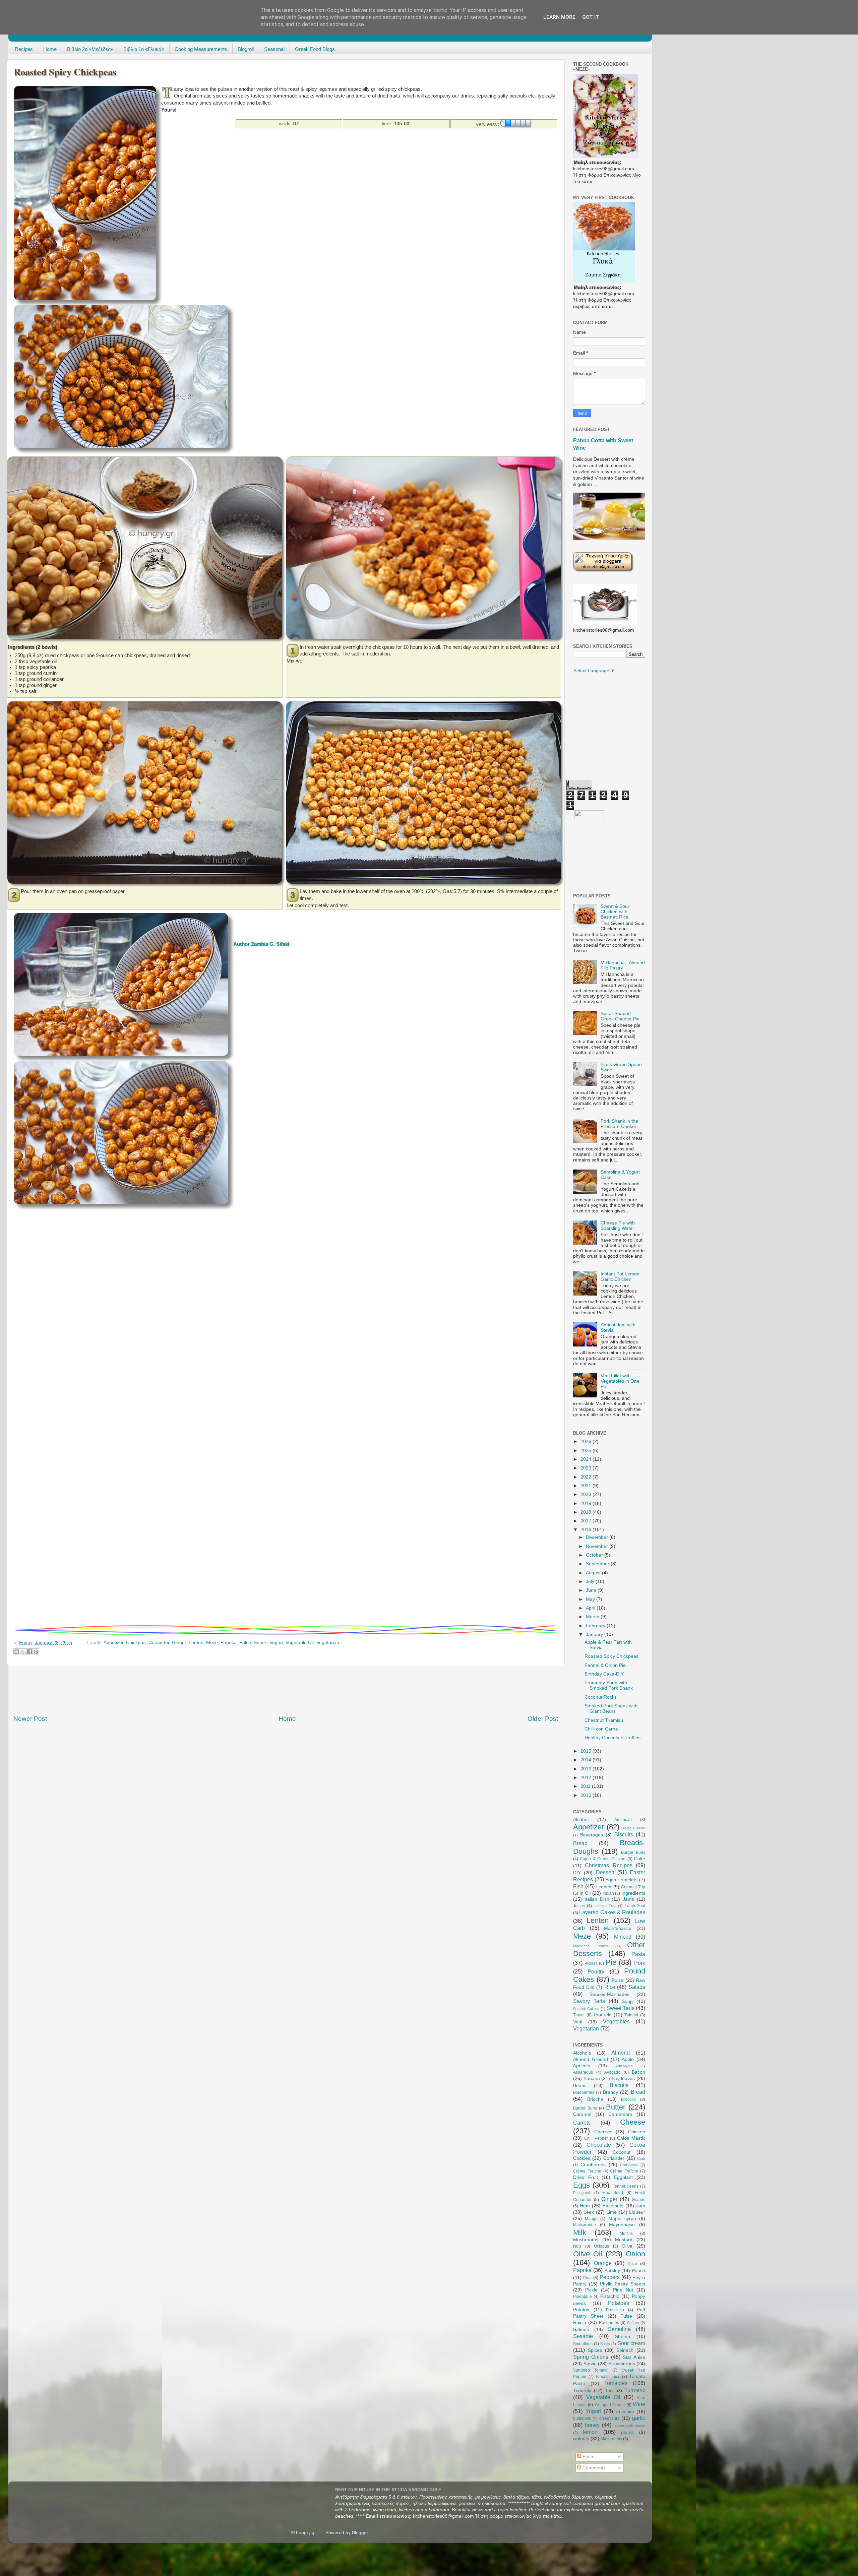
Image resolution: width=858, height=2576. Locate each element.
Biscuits (624, 1834)
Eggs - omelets (621, 1880)
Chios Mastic (631, 2138)
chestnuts (609, 2418)
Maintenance (618, 1928)
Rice (610, 1987)
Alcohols (582, 2053)
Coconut (622, 2152)
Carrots (582, 2123)
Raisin (580, 2322)
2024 (587, 1459)
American (623, 1820)
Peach (638, 2271)
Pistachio (610, 2296)
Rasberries (609, 2323)
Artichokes (624, 2066)
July (591, 1582)
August (594, 1573)
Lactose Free (605, 1906)
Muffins (626, 2234)
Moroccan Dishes (591, 1946)
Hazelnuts (613, 2206)
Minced (623, 1937)
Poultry (596, 1971)
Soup (627, 2001)
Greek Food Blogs (315, 49)
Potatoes (619, 2303)
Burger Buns (633, 1852)
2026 (587, 1441)
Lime (611, 2212)
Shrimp (623, 2337)
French (604, 1887)
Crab (641, 2158)
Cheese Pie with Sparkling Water (618, 1226)
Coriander (159, 1643)
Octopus (601, 2246)
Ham (585, 2206)
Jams (628, 1899)
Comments (593, 2468)
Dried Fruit (586, 2177)
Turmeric (635, 2390)
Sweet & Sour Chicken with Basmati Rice (615, 912)
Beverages (592, 1835)
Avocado (612, 2072)
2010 (587, 1795)
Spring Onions (591, 2357)
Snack (260, 1643)
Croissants (629, 2165)
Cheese (633, 2122)
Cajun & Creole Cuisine (603, 1859)
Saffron (633, 2323)
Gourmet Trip (633, 1887)
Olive (627, 2246)
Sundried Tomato (590, 2370)
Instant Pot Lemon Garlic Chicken (620, 1277)
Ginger (179, 1643)
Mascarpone (585, 2225)
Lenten (196, 1643)
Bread (580, 1843)
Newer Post (30, 1719)
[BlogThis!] (17, 1652)
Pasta (638, 1954)
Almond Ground (591, 2059)
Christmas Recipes (608, 1865)
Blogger (360, 2533)
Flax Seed (613, 2193)
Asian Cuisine (634, 1828)
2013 (587, 1769)
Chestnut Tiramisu (604, 1720)
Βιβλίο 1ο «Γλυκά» (144, 49)
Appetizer (113, 1643)
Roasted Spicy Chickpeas (611, 1656)
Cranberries (593, 2165)
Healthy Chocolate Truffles (612, 1738)
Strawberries (622, 2364)
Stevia (590, 2364)
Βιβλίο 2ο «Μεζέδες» (90, 49)
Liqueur (637, 2212)
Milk (580, 2232)
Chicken (637, 2132)
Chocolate (599, 2145)
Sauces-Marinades (609, 1994)
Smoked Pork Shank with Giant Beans (611, 1709)
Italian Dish (597, 1899)
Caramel (582, 2114)
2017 (587, 1521)
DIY (577, 1873)
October (595, 1555)
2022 (587, 1477)
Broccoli (628, 2099)
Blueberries (584, 2092)
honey (592, 2425)
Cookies (582, 2158)
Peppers (610, 2277)
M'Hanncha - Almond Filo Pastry (623, 965)
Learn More (559, 17)
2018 (587, 1512)
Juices (579, 1906)
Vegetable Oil (300, 1643)
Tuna (610, 2391)
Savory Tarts (589, 2001)
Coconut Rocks (601, 1697)
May (591, 1599)
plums (627, 2432)
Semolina (619, 2329)
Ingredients (633, 1893)
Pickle (591, 2290)
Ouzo (632, 2264)
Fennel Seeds (625, 2186)
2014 (587, 1760)
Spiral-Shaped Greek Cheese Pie (620, 1016)
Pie (611, 1962)
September (598, 1564)
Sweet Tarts (620, 2008)
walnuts (581, 2439)
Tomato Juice (608, 2377)
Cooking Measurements (201, 49)
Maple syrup (622, 2219)
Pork (640, 1963)
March (593, 1617)
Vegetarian (328, 1643)
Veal (578, 2022)
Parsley (612, 2271)
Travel (579, 2015)
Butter (616, 2107)
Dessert (605, 1872)
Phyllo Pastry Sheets (623, 2284)
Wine (639, 2404)
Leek (589, 2212)
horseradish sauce (629, 2426)
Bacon (638, 2072)
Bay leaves (623, 2079)
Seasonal (274, 49)
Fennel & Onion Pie (605, 1665)
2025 (587, 1451)
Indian (608, 1893)
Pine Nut (623, 2290)
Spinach (625, 2350)
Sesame (583, 2336)
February (596, 1626)
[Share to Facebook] (29, 1652)
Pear (588, 2278)
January (595, 1635)
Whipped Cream (610, 2405)
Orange (603, 2263)
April (591, 1608)
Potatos (581, 2310)
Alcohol (581, 1819)
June (592, 1590)
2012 (587, 1778)
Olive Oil (588, 2254)
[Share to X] (23, 1652)
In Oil (585, 1893)
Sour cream (631, 2343)
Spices (595, 2350)
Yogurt (593, 2411)
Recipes (24, 49)
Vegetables (616, 2021)
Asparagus (583, 2072)
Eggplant (623, 2177)
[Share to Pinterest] (36, 1652)
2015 (587, 1751)
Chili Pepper (596, 2138)
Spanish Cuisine (586, 2009)
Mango (591, 2219)
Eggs (581, 2185)
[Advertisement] (283, 144)
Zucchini (625, 2412)
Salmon (581, 2330)
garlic (639, 2418)
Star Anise (634, 2357)
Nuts (577, 2246)
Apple (628, 2059)
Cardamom (620, 2114)
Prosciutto (615, 2310)
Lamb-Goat (635, 1906)
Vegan (276, 1643)
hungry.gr (306, 2533)
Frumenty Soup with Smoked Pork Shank (609, 1685)
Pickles (591, 1963)
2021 (587, 1486)
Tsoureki (602, 2015)
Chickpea (136, 1643)
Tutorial (631, 2015)
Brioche (595, 2099)
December (598, 1537)
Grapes (638, 2200)
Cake (640, 1859)
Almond (621, 2053)
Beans (580, 2086)
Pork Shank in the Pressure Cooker (619, 1124)
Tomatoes (616, 2383)
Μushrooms (611, 2439)
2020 (587, 1494)
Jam (641, 2206)
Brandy (610, 2092)
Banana (592, 2079)
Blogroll (246, 49)
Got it (591, 17)
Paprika (229, 1643)
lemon (590, 2432)
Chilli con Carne (601, 1729)
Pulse (245, 1643)
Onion (635, 2254)
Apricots (582, 2066)
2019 (587, 1503)
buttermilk (582, 2418)
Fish (578, 1886)
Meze (212, 1643)
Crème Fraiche (587, 2171)
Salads (637, 1987)
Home (50, 49)
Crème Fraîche (624, 2171)
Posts (588, 2457)
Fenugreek (582, 2193)
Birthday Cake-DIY (604, 1674)
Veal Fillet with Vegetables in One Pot (620, 1381)
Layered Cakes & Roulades (612, 1912)
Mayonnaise (622, 2225)
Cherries (603, 2132)
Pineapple (583, 2297)
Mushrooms (586, 2240)
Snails (605, 2344)
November (598, 1546)
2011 (586, 1786)
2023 (587, 1468)
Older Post (543, 1719)
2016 (587, 1530)
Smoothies (583, 2344)
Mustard (624, 2240)
